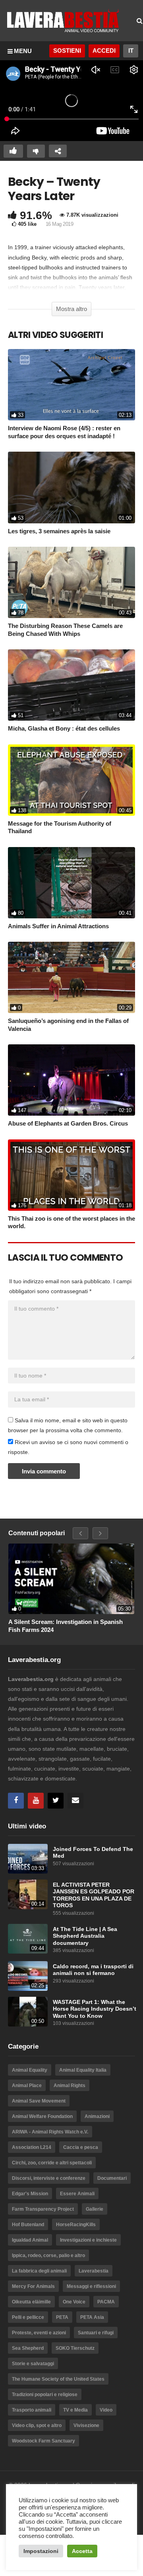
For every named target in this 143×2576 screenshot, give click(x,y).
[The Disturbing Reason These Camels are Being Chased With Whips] (71, 582)
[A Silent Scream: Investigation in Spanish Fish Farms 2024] (71, 1579)
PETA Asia (92, 2317)
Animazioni (97, 2116)
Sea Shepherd (28, 2348)
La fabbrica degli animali (39, 2271)
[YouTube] (36, 1801)
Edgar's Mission (30, 2194)
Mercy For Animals (33, 2286)
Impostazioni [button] (41, 2551)
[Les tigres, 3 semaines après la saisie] (71, 487)
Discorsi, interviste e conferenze (49, 2178)
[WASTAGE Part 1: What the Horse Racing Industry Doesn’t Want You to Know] (28, 2012)
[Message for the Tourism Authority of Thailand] (71, 780)
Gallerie (95, 2209)
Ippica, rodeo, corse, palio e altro (48, 2255)
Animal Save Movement (39, 2101)
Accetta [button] (82, 2551)
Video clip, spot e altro (37, 2425)
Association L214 (32, 2147)
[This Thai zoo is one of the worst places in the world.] (71, 1175)
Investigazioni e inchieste (88, 2240)
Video (106, 2410)
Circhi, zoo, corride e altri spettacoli (52, 2163)
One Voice (74, 2302)
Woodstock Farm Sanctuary (43, 2441)
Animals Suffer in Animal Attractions (58, 926)
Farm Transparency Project (43, 2209)
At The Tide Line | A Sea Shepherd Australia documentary (85, 1936)
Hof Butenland (28, 2225)
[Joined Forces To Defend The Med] (28, 1859)
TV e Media (75, 2410)
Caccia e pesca (81, 2147)
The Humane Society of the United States (58, 2379)
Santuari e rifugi (96, 2333)
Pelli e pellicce (28, 2317)
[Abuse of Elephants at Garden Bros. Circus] (71, 1080)
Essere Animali (77, 2194)
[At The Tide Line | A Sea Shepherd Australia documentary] (28, 1939)
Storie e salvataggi (33, 2364)
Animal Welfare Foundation (42, 2116)
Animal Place (27, 2086)
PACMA (106, 2302)
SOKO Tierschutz (75, 2348)
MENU (23, 51)
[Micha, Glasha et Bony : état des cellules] (71, 685)
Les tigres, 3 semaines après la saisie (59, 531)
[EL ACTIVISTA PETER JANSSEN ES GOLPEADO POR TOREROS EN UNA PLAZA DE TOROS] (28, 1894)
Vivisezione (86, 2425)
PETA (62, 2317)
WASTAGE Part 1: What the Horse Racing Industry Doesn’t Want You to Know (95, 2009)
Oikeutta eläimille (31, 2302)
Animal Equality (30, 2070)
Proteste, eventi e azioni (39, 2333)
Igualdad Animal (30, 2240)
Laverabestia (94, 2271)
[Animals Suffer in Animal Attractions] (71, 883)
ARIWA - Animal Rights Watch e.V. (50, 2132)
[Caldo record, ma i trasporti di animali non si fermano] (28, 1976)
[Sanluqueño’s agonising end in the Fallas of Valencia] (71, 977)
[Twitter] (56, 1801)
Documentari (112, 2178)
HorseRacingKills (76, 2225)
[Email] (75, 1801)
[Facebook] (16, 1801)
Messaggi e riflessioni (91, 2286)
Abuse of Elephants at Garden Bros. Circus (68, 1123)
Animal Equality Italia (83, 2070)
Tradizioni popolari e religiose (45, 2395)
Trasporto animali (32, 2410)
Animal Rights (70, 2086)
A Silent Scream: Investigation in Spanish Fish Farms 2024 (66, 1626)
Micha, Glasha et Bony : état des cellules (64, 728)
